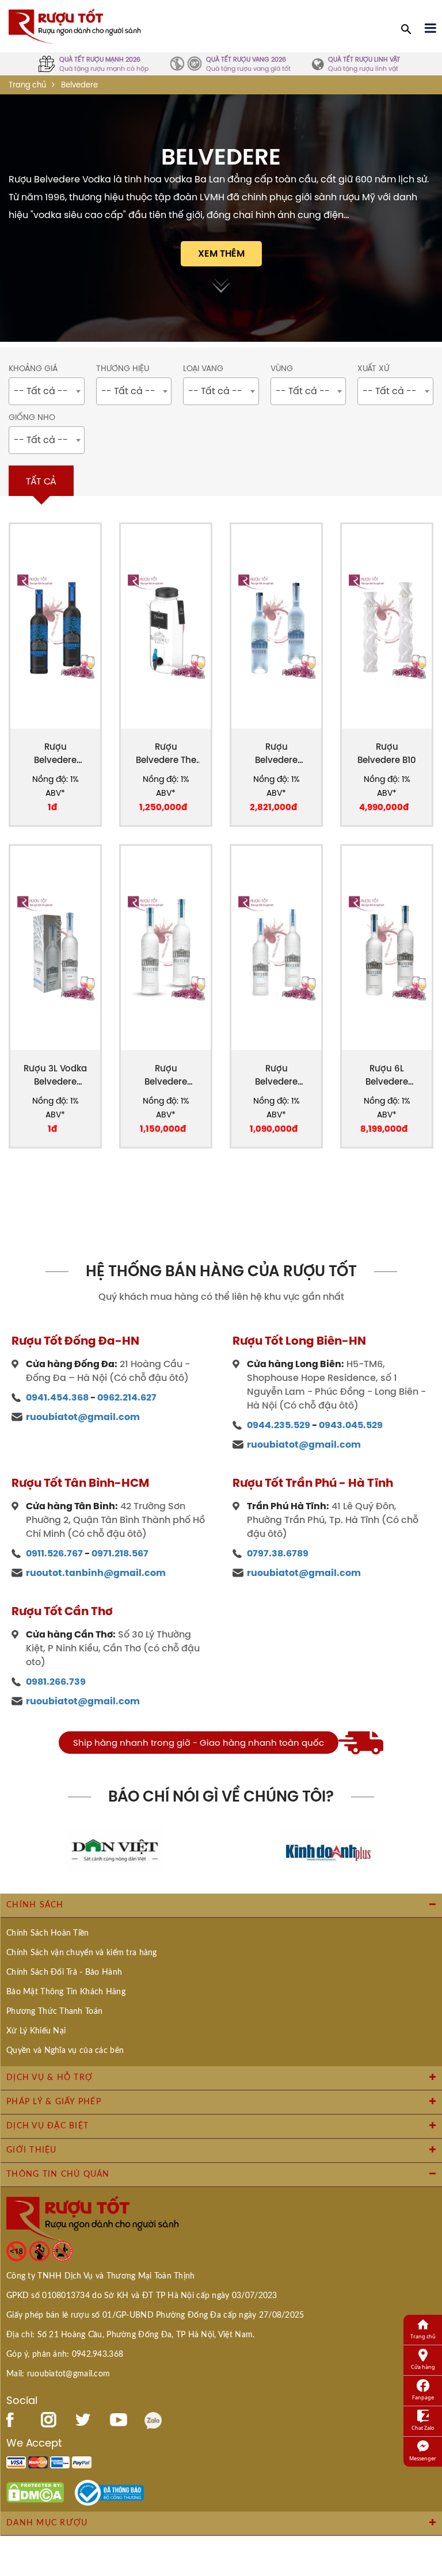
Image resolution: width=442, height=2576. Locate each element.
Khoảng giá (33, 369)
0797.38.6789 (278, 1553)
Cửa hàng (423, 2367)
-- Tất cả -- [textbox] (41, 391)
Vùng (282, 369)
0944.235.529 (279, 1425)
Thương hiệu (123, 369)
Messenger (423, 2458)
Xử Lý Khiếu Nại (36, 2031)
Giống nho (32, 417)
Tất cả (41, 481)
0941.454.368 (57, 1397)
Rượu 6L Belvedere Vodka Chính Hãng (387, 1075)
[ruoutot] (75, 25)
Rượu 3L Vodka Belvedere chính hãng (55, 1075)
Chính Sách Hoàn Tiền (48, 1933)
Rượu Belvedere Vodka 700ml (166, 1075)
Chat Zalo (423, 2428)
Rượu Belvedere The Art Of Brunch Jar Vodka (166, 753)
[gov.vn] (109, 2492)
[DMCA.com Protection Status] (35, 2492)
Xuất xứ (373, 369)
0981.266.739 (56, 1682)
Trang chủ (27, 85)
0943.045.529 (351, 1425)
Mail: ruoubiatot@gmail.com (58, 2374)
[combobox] (47, 391)
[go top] (425, 2498)
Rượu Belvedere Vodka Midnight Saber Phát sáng (56, 753)
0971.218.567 (120, 1553)
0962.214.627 (127, 1397)
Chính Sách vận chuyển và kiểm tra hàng (82, 1953)
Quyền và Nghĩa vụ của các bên (65, 2051)
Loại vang (203, 369)
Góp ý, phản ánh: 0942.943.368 (65, 2354)
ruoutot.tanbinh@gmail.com (96, 1573)
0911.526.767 (54, 1553)
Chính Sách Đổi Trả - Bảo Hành (64, 1972)
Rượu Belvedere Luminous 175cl (277, 753)
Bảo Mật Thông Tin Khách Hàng (66, 1992)
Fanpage (423, 2397)
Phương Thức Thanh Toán (54, 2012)
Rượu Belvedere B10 (387, 753)
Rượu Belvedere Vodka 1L (276, 1075)
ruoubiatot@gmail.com (83, 1417)
